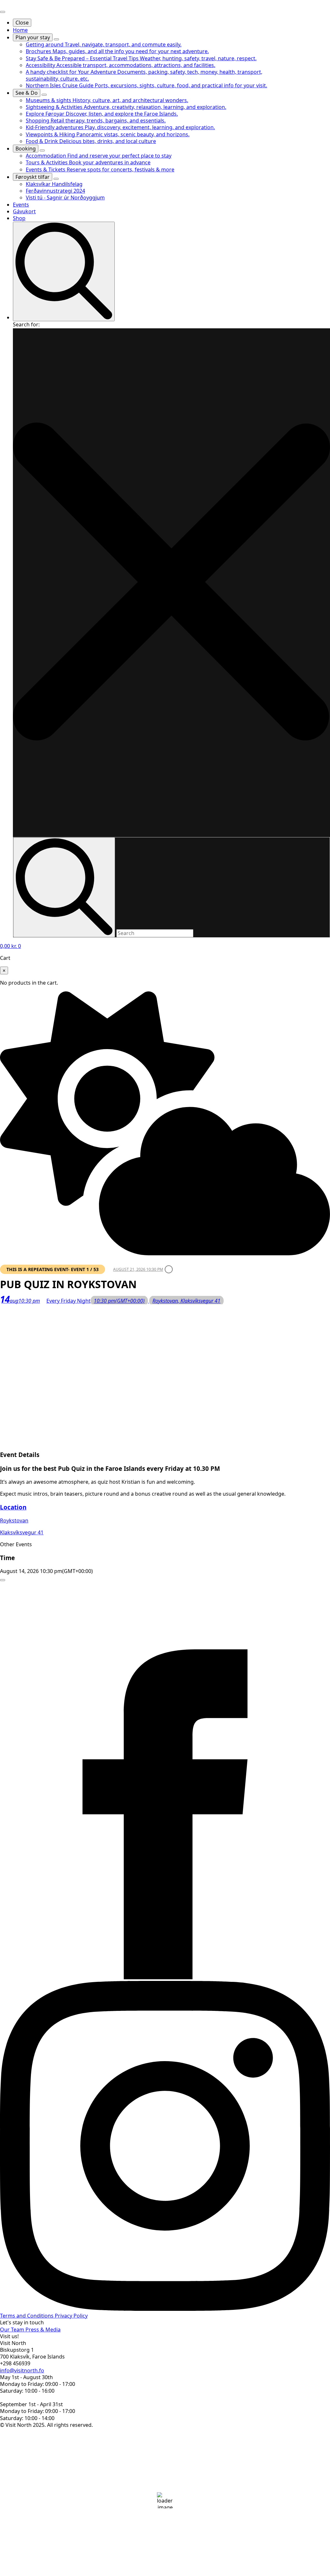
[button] (171, 583)
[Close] (3, 1580)
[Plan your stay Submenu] (56, 39)
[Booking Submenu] (42, 150)
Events (21, 205)
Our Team (13, 2330)
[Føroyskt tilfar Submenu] (56, 179)
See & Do (27, 93)
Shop (19, 218)
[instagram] (165, 2309)
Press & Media (43, 2330)
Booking (26, 149)
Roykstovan (14, 1520)
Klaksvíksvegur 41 (22, 1532)
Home (20, 30)
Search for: (26, 324)
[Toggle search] (64, 271)
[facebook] (165, 1977)
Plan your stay (33, 37)
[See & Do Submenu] (44, 95)
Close (22, 23)
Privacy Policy (71, 2316)
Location (13, 1507)
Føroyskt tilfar (33, 177)
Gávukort (24, 211)
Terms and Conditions (27, 2316)
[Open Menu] (3, 12)
